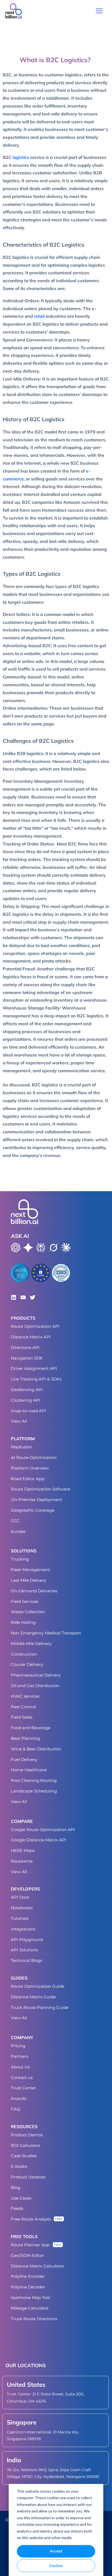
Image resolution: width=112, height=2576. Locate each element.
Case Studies (24, 2156)
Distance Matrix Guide (33, 1997)
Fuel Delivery (24, 1759)
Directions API (25, 1347)
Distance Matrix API (31, 1337)
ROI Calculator (26, 2145)
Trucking (20, 1559)
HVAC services (25, 1696)
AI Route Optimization (34, 1457)
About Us (20, 2067)
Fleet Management (30, 1570)
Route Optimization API (35, 1326)
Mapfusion (21, 1447)
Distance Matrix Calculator (38, 2266)
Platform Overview (30, 1468)
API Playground (27, 1940)
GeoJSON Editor (27, 2255)
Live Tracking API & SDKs (36, 1379)
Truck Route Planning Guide (40, 2007)
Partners (20, 2056)
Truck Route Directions (34, 2319)
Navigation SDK (27, 1358)
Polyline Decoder (28, 2287)
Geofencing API (27, 1390)
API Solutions (24, 1950)
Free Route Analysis (31, 2219)
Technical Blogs (27, 1960)
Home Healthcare (29, 1770)
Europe (18, 1531)
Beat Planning (25, 1738)
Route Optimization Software (41, 1489)
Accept (56, 2551)
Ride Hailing (23, 1622)
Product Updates (28, 2177)
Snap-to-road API (29, 1411)
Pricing (18, 2046)
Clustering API (26, 1400)
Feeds (17, 2208)
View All (19, 1421)
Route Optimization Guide (38, 1986)
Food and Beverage (31, 1728)
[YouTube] (23, 1297)
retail (39, 316)
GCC (15, 1521)
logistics (21, 157)
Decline (56, 2566)
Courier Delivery (27, 1664)
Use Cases (21, 2198)
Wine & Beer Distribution (36, 1749)
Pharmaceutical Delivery (36, 1675)
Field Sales (22, 1717)
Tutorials (20, 1918)
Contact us (22, 2078)
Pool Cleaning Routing (34, 1780)
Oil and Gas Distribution (35, 1686)
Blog (15, 2187)
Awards (18, 2098)
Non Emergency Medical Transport (46, 1633)
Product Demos (27, 2135)
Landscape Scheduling (34, 1791)
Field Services (25, 1601)
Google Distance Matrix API (39, 1840)
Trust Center (24, 2088)
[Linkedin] (14, 1297)
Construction (24, 1654)
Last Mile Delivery (29, 1580)
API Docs (20, 1897)
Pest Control (23, 1707)
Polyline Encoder (28, 2276)
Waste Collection (28, 1612)
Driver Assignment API (34, 1368)
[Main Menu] (99, 11)
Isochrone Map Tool (30, 2297)
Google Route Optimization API (43, 1830)
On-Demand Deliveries (34, 1591)
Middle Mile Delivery (31, 1644)
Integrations (23, 1929)
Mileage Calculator (30, 2308)
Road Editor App (28, 1479)
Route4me (22, 1861)
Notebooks (22, 1908)
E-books (19, 2166)
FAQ (15, 2109)
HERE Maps (23, 1850)
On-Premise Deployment (36, 1500)
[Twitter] (33, 1297)
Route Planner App (30, 2245)
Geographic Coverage (33, 1510)
